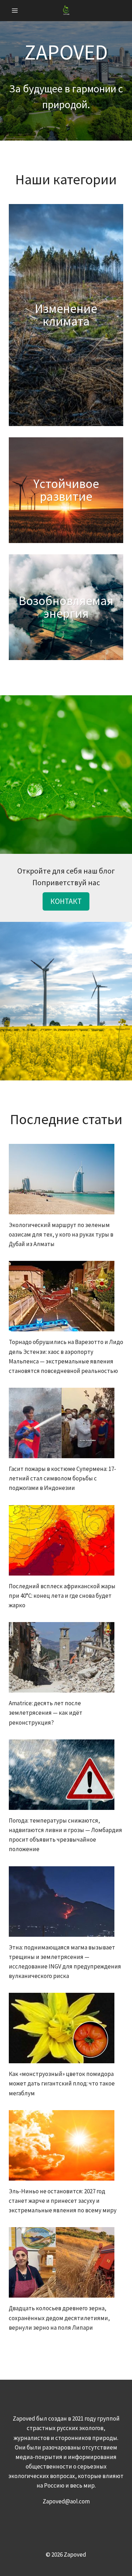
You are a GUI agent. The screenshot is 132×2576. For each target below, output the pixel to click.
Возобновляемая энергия (66, 607)
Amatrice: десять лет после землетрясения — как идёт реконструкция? (46, 1713)
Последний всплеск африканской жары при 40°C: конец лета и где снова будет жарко (62, 1596)
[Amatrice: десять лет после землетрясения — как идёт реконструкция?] (66, 1657)
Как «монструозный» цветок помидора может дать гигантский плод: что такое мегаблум (62, 2083)
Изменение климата (66, 315)
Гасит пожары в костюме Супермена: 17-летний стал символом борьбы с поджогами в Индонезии (62, 1478)
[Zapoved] (66, 10)
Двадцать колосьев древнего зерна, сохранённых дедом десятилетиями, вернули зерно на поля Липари (59, 2318)
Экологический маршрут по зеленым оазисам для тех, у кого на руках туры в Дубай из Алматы (61, 1234)
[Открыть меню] (15, 10)
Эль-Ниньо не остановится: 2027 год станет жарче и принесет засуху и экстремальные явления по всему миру (63, 2201)
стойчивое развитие (69, 490)
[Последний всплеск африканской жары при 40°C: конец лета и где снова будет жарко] (66, 1540)
